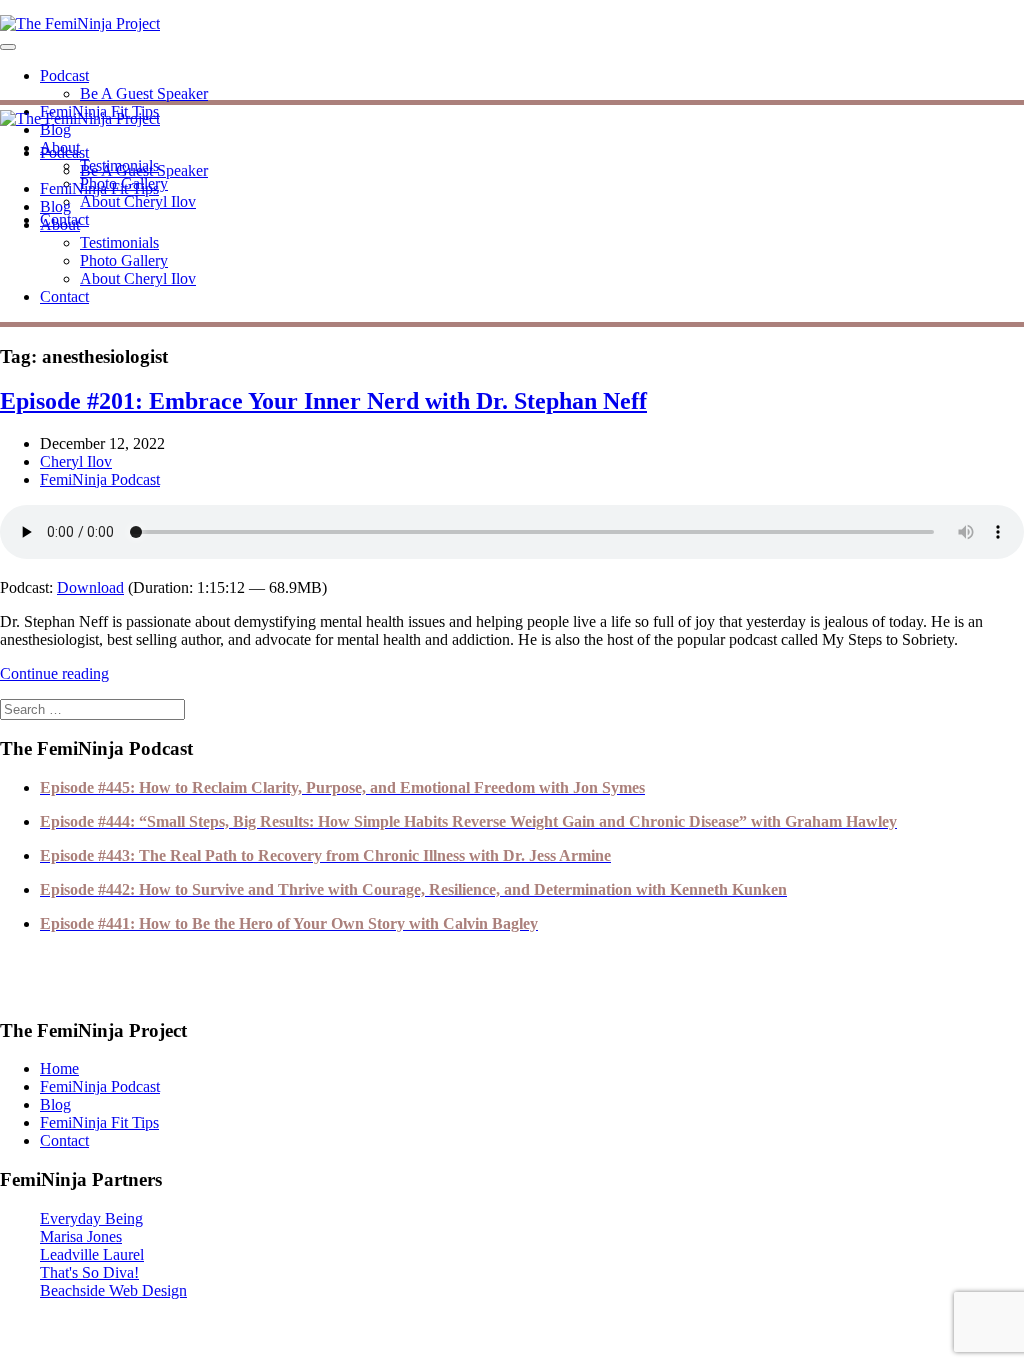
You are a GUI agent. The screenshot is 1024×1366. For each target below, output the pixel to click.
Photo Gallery (124, 260)
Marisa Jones (81, 1236)
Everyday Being (91, 1218)
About (60, 224)
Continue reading (54, 673)
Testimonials (119, 242)
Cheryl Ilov (76, 461)
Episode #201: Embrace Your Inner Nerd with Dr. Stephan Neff (323, 401)
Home (59, 1068)
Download (90, 587)
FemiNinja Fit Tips (99, 188)
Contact (64, 296)
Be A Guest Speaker (144, 93)
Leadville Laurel (92, 1254)
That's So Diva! (89, 1272)
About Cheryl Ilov (138, 201)
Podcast (64, 75)
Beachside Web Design (113, 1290)
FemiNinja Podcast (100, 479)
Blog (55, 129)
